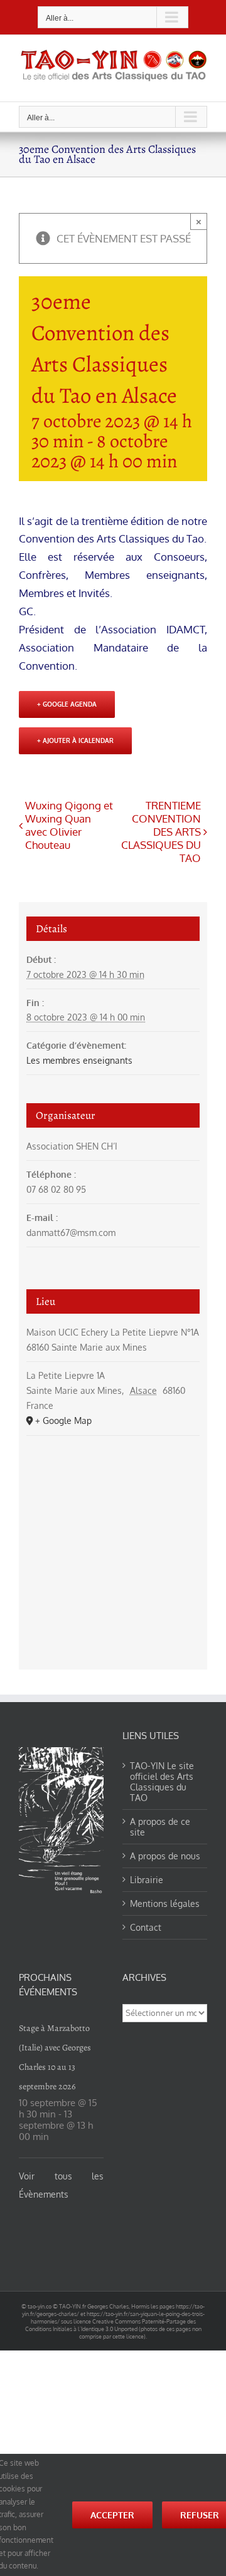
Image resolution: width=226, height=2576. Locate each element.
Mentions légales (165, 1903)
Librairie (147, 1880)
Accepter (112, 2515)
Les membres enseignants (79, 1060)
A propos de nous (165, 1856)
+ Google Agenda (67, 704)
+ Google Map (63, 1420)
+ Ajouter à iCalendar (75, 740)
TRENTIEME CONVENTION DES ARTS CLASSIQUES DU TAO (161, 832)
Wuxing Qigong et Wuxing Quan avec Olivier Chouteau (69, 825)
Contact (146, 1927)
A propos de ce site (160, 1827)
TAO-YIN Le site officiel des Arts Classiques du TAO (162, 1782)
